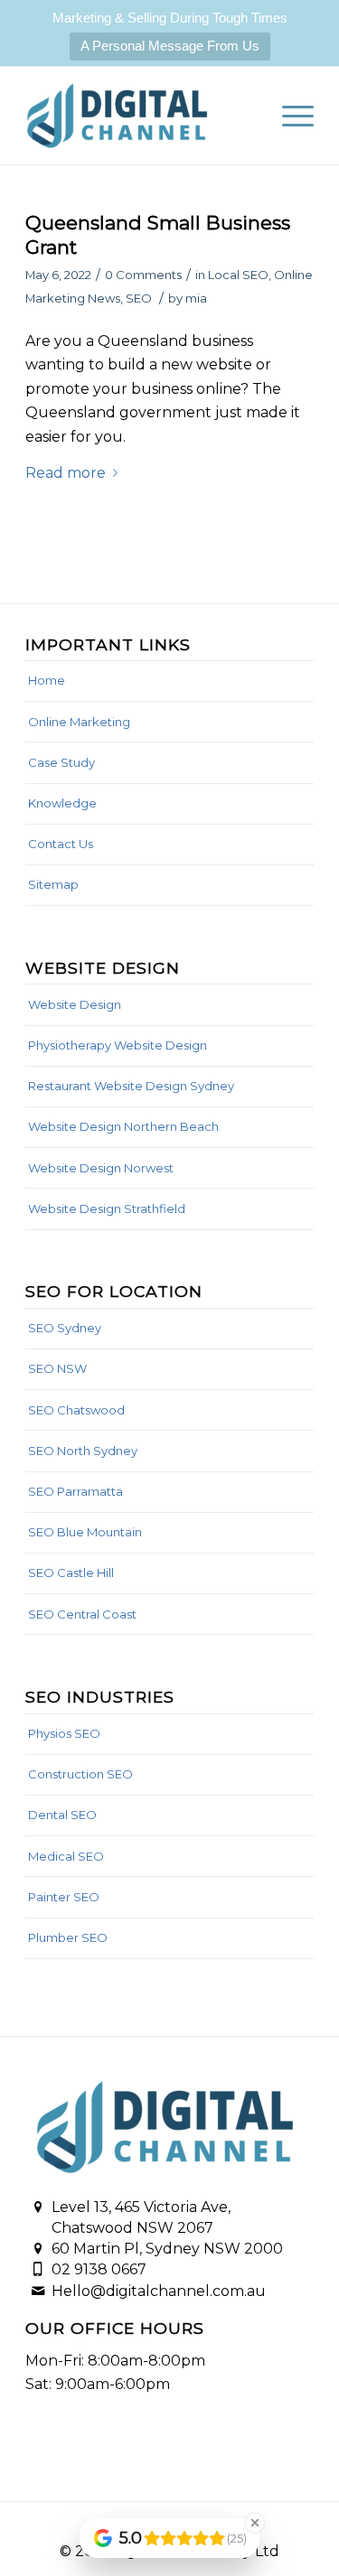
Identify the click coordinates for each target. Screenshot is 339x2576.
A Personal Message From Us (170, 46)
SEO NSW (57, 1368)
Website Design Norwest (101, 1168)
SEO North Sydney (83, 1451)
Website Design (75, 1004)
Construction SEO (80, 1774)
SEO (139, 298)
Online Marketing (79, 722)
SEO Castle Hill (71, 1573)
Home (47, 680)
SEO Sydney (65, 1328)
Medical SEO (66, 1856)
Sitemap (53, 884)
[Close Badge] (255, 2523)
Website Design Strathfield (107, 1209)
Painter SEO (64, 1897)
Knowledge (62, 803)
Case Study (61, 762)
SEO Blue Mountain (85, 1532)
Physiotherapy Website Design (118, 1045)
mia (196, 298)
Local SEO (238, 275)
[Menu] (289, 116)
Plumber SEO (68, 1937)
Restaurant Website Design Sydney (131, 1086)
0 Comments (143, 275)
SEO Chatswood (76, 1410)
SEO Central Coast (82, 1614)
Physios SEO (64, 1733)
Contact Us (61, 844)
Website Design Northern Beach (123, 1126)
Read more (66, 473)
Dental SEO (62, 1815)
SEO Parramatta (75, 1491)
